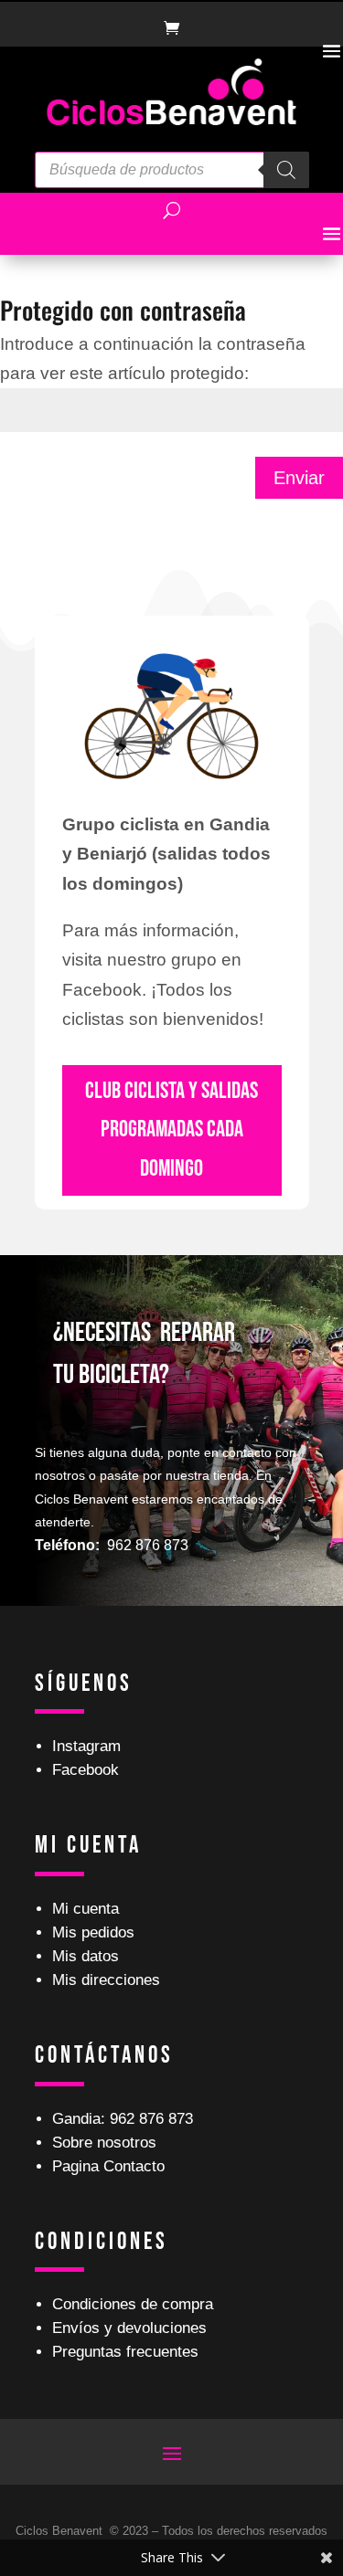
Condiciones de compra (133, 2304)
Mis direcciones (106, 1980)
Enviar (299, 478)
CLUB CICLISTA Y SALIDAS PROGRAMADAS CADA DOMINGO (171, 1130)
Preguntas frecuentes (125, 2352)
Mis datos (86, 1956)
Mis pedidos (93, 1932)
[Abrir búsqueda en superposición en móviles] (172, 170)
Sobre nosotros (104, 2143)
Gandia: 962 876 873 (123, 2119)
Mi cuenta (86, 1909)
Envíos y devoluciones (129, 2328)
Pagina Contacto (108, 2166)
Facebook (86, 1770)
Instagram (86, 1746)
